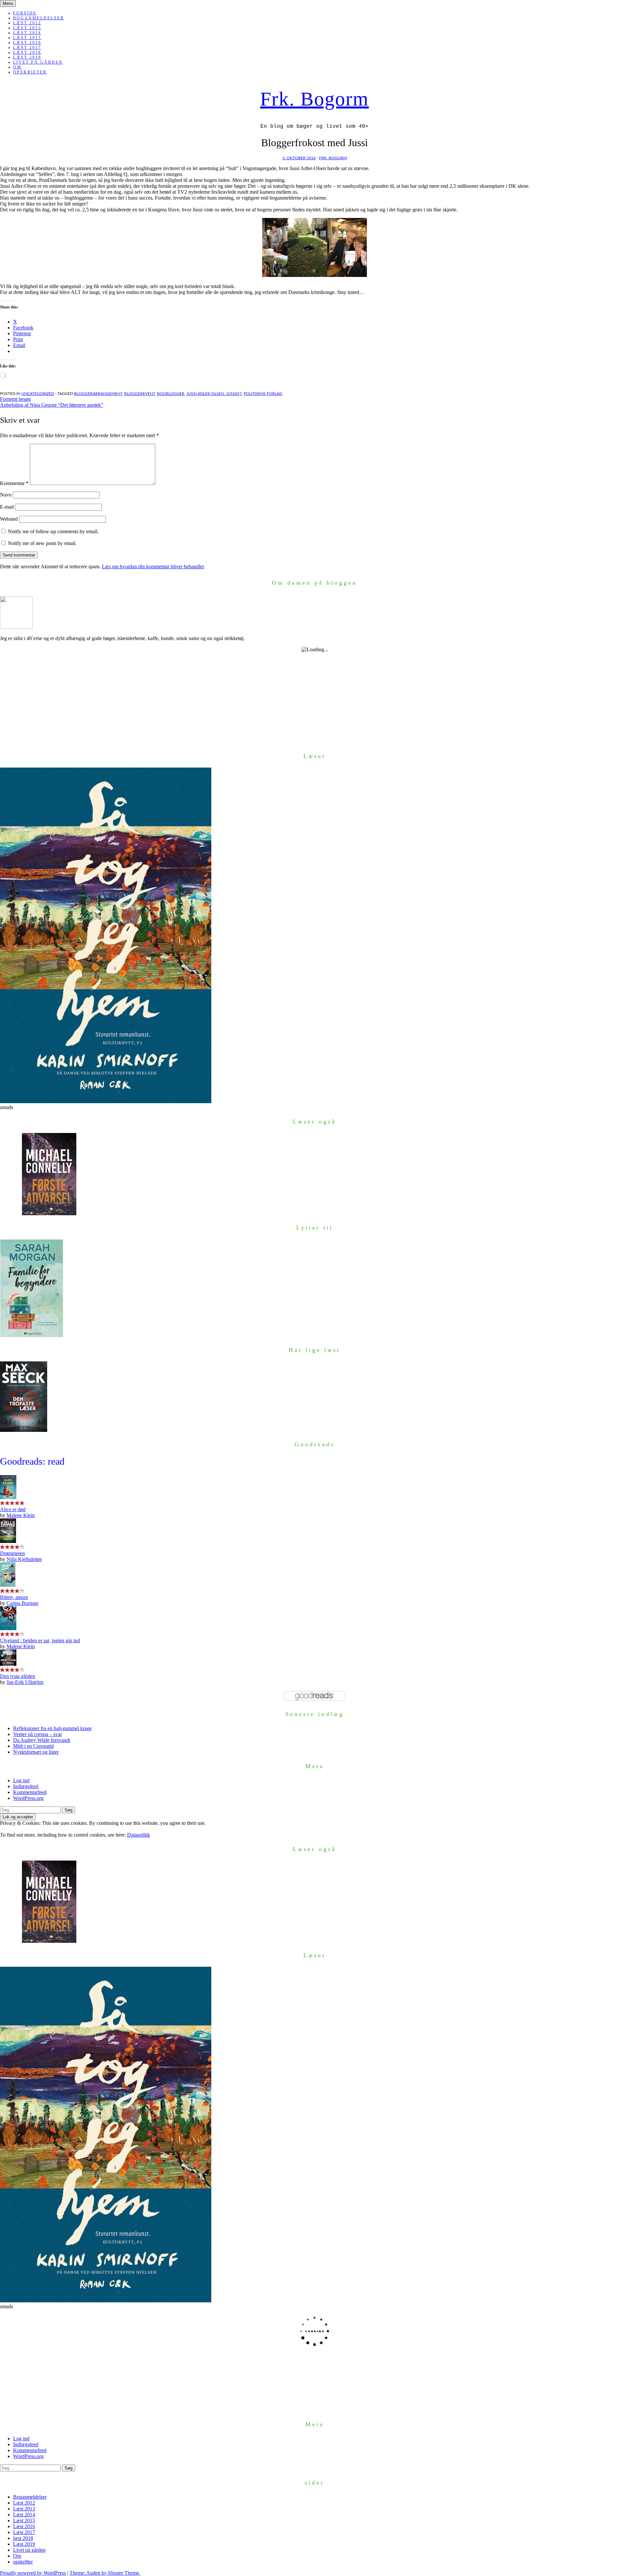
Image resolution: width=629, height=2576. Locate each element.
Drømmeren (12, 1553)
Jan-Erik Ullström (25, 1682)
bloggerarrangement (98, 394)
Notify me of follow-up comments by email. (53, 531)
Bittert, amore (14, 1597)
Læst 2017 (27, 48)
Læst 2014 (27, 33)
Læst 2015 (27, 38)
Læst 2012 (27, 23)
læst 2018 (27, 52)
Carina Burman (22, 1603)
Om (17, 67)
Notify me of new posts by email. (42, 543)
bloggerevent (140, 394)
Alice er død (13, 1509)
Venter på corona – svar (38, 1734)
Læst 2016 (27, 43)
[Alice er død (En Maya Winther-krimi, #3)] (8, 1497)
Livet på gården (38, 62)
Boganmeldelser (39, 18)
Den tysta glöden (18, 1676)
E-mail (7, 507)
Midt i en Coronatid (33, 1746)
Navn (6, 495)
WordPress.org (28, 1798)
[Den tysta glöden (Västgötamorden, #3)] (8, 1664)
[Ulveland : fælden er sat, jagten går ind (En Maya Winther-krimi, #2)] (8, 1628)
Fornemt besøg (15, 399)
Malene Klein (21, 1515)
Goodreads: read (32, 1461)
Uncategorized (38, 394)
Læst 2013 (27, 28)
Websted (9, 519)
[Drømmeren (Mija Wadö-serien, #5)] (8, 1541)
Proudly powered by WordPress (33, 2573)
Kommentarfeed (30, 1792)
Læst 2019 (27, 57)
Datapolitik (139, 1835)
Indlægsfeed (26, 1786)
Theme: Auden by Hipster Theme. (105, 2573)
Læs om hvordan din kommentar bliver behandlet (153, 566)
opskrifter (30, 72)
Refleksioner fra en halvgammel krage (52, 1728)
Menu (8, 3)
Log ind (21, 1780)
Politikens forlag (263, 394)
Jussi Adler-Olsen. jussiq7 (214, 394)
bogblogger (171, 394)
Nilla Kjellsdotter (24, 1559)
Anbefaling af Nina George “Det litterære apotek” (52, 405)
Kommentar (14, 483)
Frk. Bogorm (314, 99)
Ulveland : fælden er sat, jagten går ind (40, 1640)
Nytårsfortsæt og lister (36, 1752)
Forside (25, 13)
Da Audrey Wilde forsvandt (42, 1740)
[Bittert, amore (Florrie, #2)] (8, 1585)
